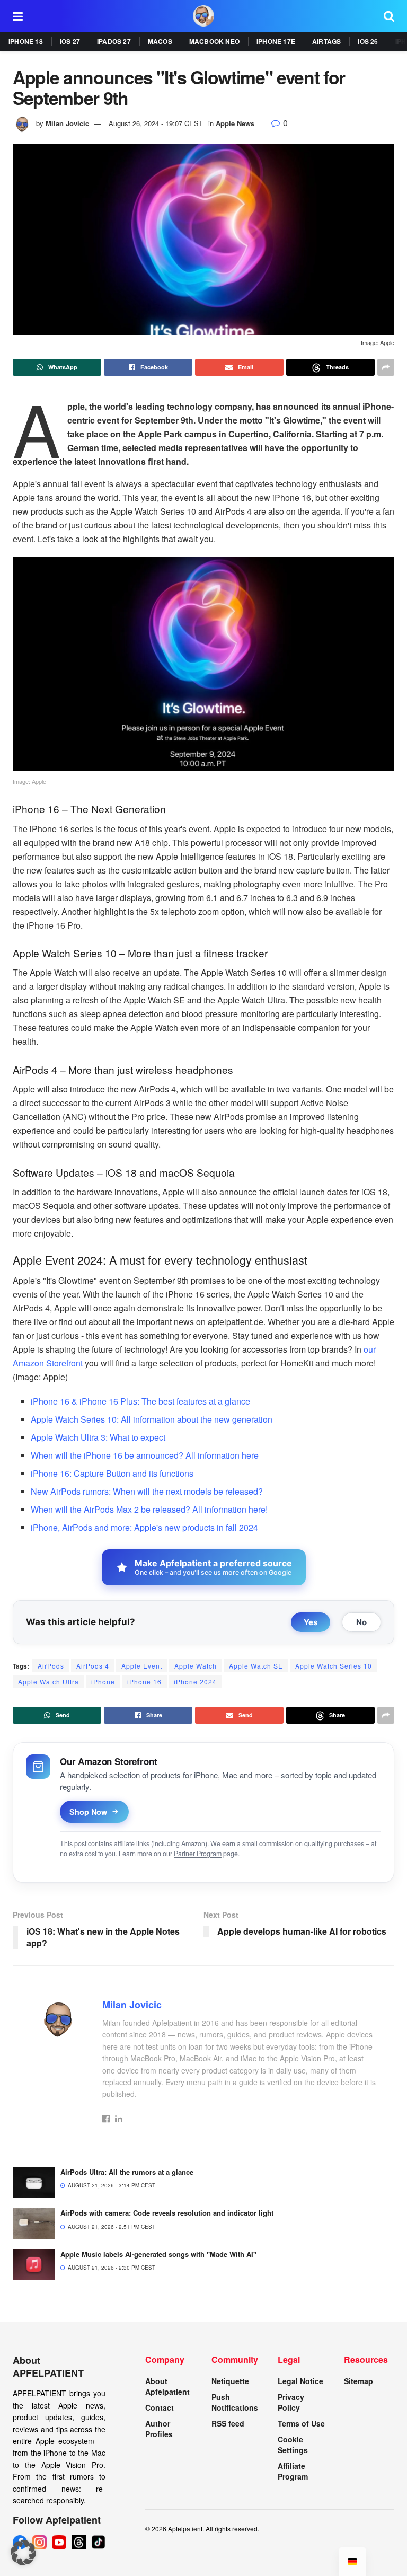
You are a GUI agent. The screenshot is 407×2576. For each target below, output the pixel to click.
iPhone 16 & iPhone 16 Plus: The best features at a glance (140, 1401)
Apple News (235, 123)
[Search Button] (389, 16)
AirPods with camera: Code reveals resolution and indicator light (167, 2213)
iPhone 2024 (195, 1682)
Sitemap (359, 2381)
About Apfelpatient (167, 2386)
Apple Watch (196, 1666)
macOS (160, 41)
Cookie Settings (293, 2445)
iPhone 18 (26, 41)
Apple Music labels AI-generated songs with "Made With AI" (158, 2254)
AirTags (326, 41)
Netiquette (230, 2381)
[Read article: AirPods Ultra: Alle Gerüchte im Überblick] (34, 2182)
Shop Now (88, 1812)
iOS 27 (70, 41)
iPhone (103, 1682)
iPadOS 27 (114, 41)
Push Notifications (235, 2402)
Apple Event (142, 1666)
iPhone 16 (144, 1682)
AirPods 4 (93, 1666)
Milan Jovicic (67, 123)
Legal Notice (300, 2381)
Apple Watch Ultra (48, 1682)
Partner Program (198, 1854)
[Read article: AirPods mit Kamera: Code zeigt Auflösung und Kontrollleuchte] (34, 2223)
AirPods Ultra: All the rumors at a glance (127, 2172)
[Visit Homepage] (203, 16)
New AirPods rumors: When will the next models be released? (147, 1491)
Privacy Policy (291, 2402)
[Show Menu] (18, 16)
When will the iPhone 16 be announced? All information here (145, 1455)
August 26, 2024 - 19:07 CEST (156, 123)
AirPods (51, 1666)
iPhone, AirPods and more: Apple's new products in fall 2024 (144, 1527)
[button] (23, 2553)
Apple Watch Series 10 (334, 1666)
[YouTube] (59, 2542)
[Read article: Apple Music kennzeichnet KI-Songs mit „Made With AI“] (34, 2265)
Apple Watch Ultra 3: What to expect (98, 1437)
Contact (160, 2407)
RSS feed (228, 2423)
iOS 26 (368, 41)
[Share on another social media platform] (386, 367)
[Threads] (79, 2542)
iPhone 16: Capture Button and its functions (112, 1473)
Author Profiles (159, 2429)
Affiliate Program (293, 2471)
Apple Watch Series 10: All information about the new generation (152, 1419)
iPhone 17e (276, 41)
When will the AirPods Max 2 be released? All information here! (149, 1509)
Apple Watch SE (256, 1666)
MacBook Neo (214, 41)
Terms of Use (301, 2423)
